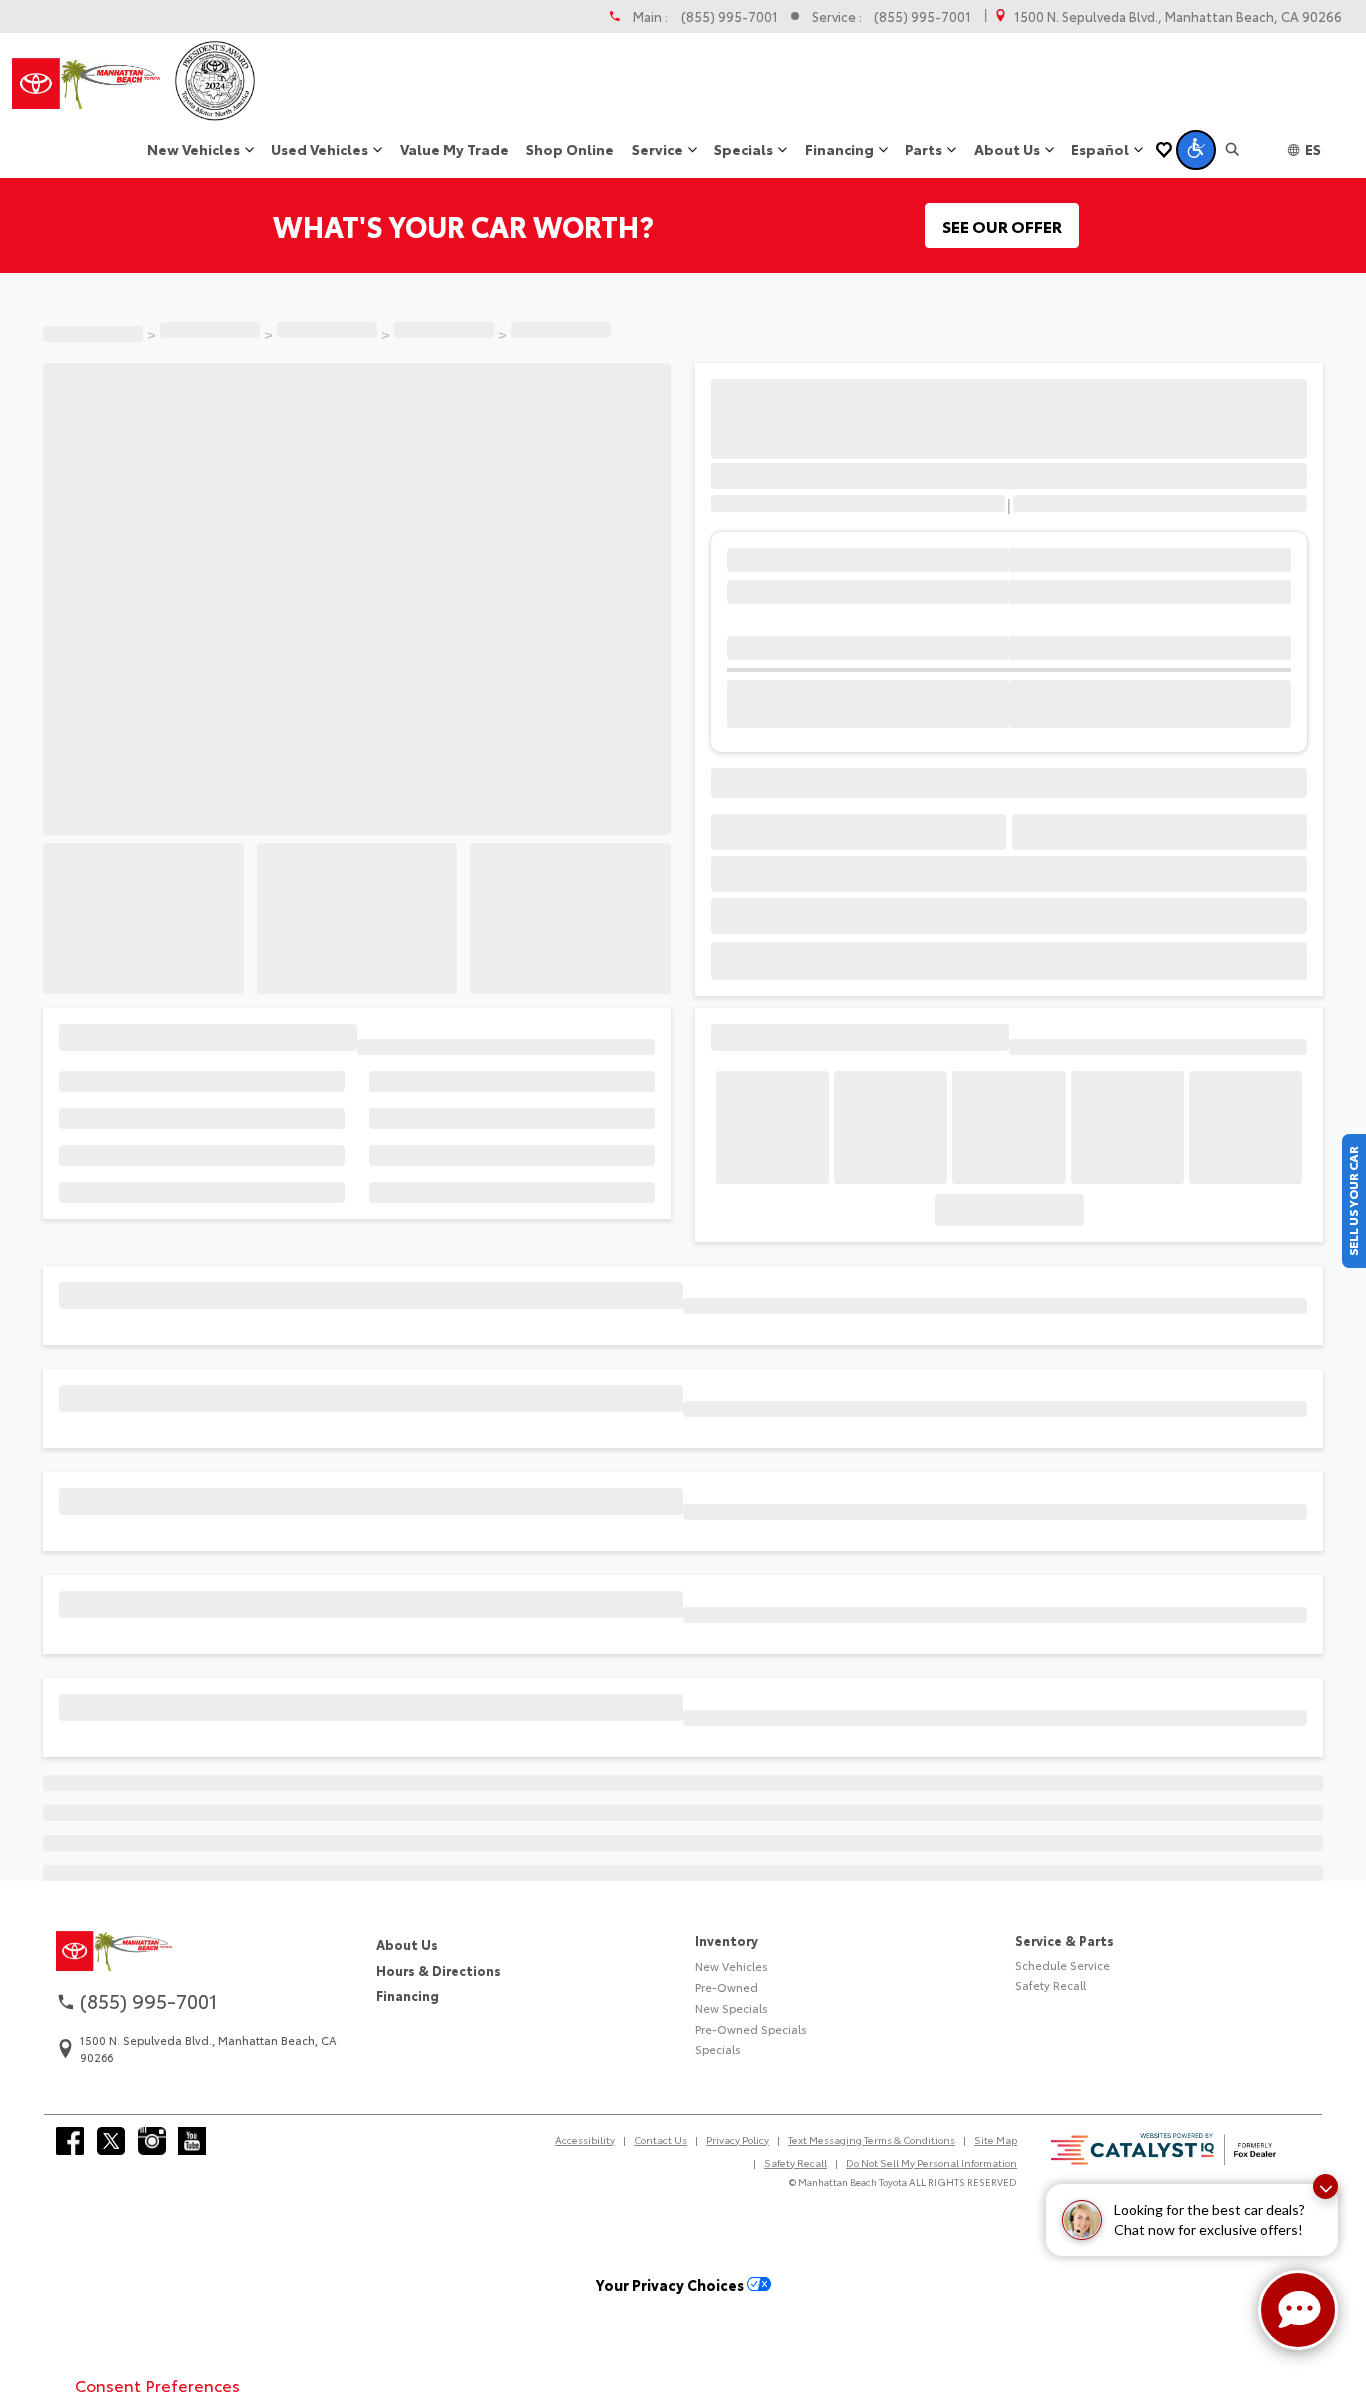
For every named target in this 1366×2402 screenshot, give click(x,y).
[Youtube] (192, 2244)
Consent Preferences (157, 2384)
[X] (111, 2244)
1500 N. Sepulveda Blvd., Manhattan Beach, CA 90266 (1178, 16)
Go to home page (683, 1977)
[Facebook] (70, 2244)
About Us (407, 2047)
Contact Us (660, 2242)
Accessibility (585, 2242)
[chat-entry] (1298, 2310)
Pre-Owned (726, 2090)
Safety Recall (1050, 2089)
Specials (718, 2153)
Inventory (726, 2043)
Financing (407, 2098)
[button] (1196, 150)
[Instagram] (152, 2244)
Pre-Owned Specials (751, 2132)
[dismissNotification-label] (1325, 2186)
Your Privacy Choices (671, 2387)
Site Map (995, 2242)
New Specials (731, 2111)
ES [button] (1313, 149)
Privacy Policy (737, 2242)
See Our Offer (1002, 225)
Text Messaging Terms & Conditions (871, 2242)
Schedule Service (1062, 2068)
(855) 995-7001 (729, 16)
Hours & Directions (438, 2073)
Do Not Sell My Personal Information (931, 2265)
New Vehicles (731, 2069)
